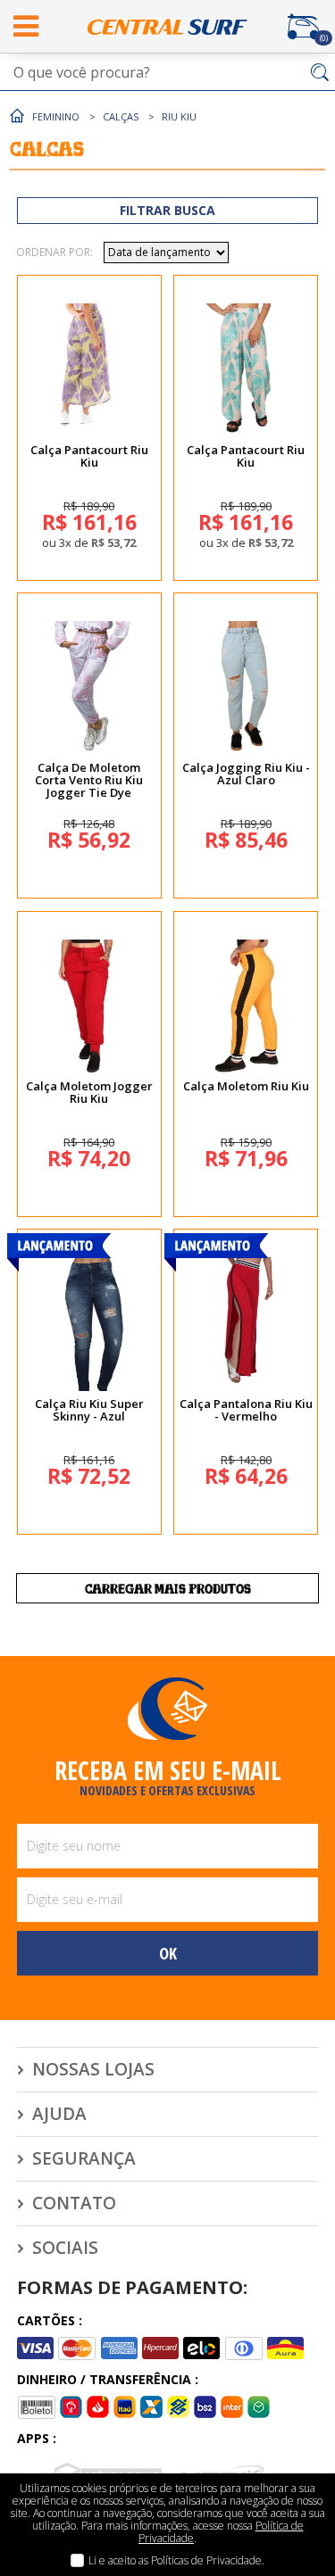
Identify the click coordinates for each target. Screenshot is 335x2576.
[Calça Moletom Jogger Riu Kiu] (89, 1006)
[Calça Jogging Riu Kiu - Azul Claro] (246, 688)
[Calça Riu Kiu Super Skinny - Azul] (89, 1324)
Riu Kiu (179, 116)
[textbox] (167, 72)
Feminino (56, 116)
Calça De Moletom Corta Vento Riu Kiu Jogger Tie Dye (89, 780)
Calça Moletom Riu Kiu (246, 1086)
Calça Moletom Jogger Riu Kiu (89, 1092)
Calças (121, 116)
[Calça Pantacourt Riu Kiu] (89, 370)
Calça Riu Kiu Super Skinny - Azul (89, 1410)
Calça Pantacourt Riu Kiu (89, 456)
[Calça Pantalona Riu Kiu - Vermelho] (246, 1324)
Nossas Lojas (93, 2069)
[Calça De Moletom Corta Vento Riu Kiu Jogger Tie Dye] (89, 688)
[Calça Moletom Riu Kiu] (246, 1006)
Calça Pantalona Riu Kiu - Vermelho (246, 1410)
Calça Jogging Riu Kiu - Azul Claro (246, 774)
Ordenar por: (54, 253)
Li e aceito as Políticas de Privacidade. (176, 2560)
